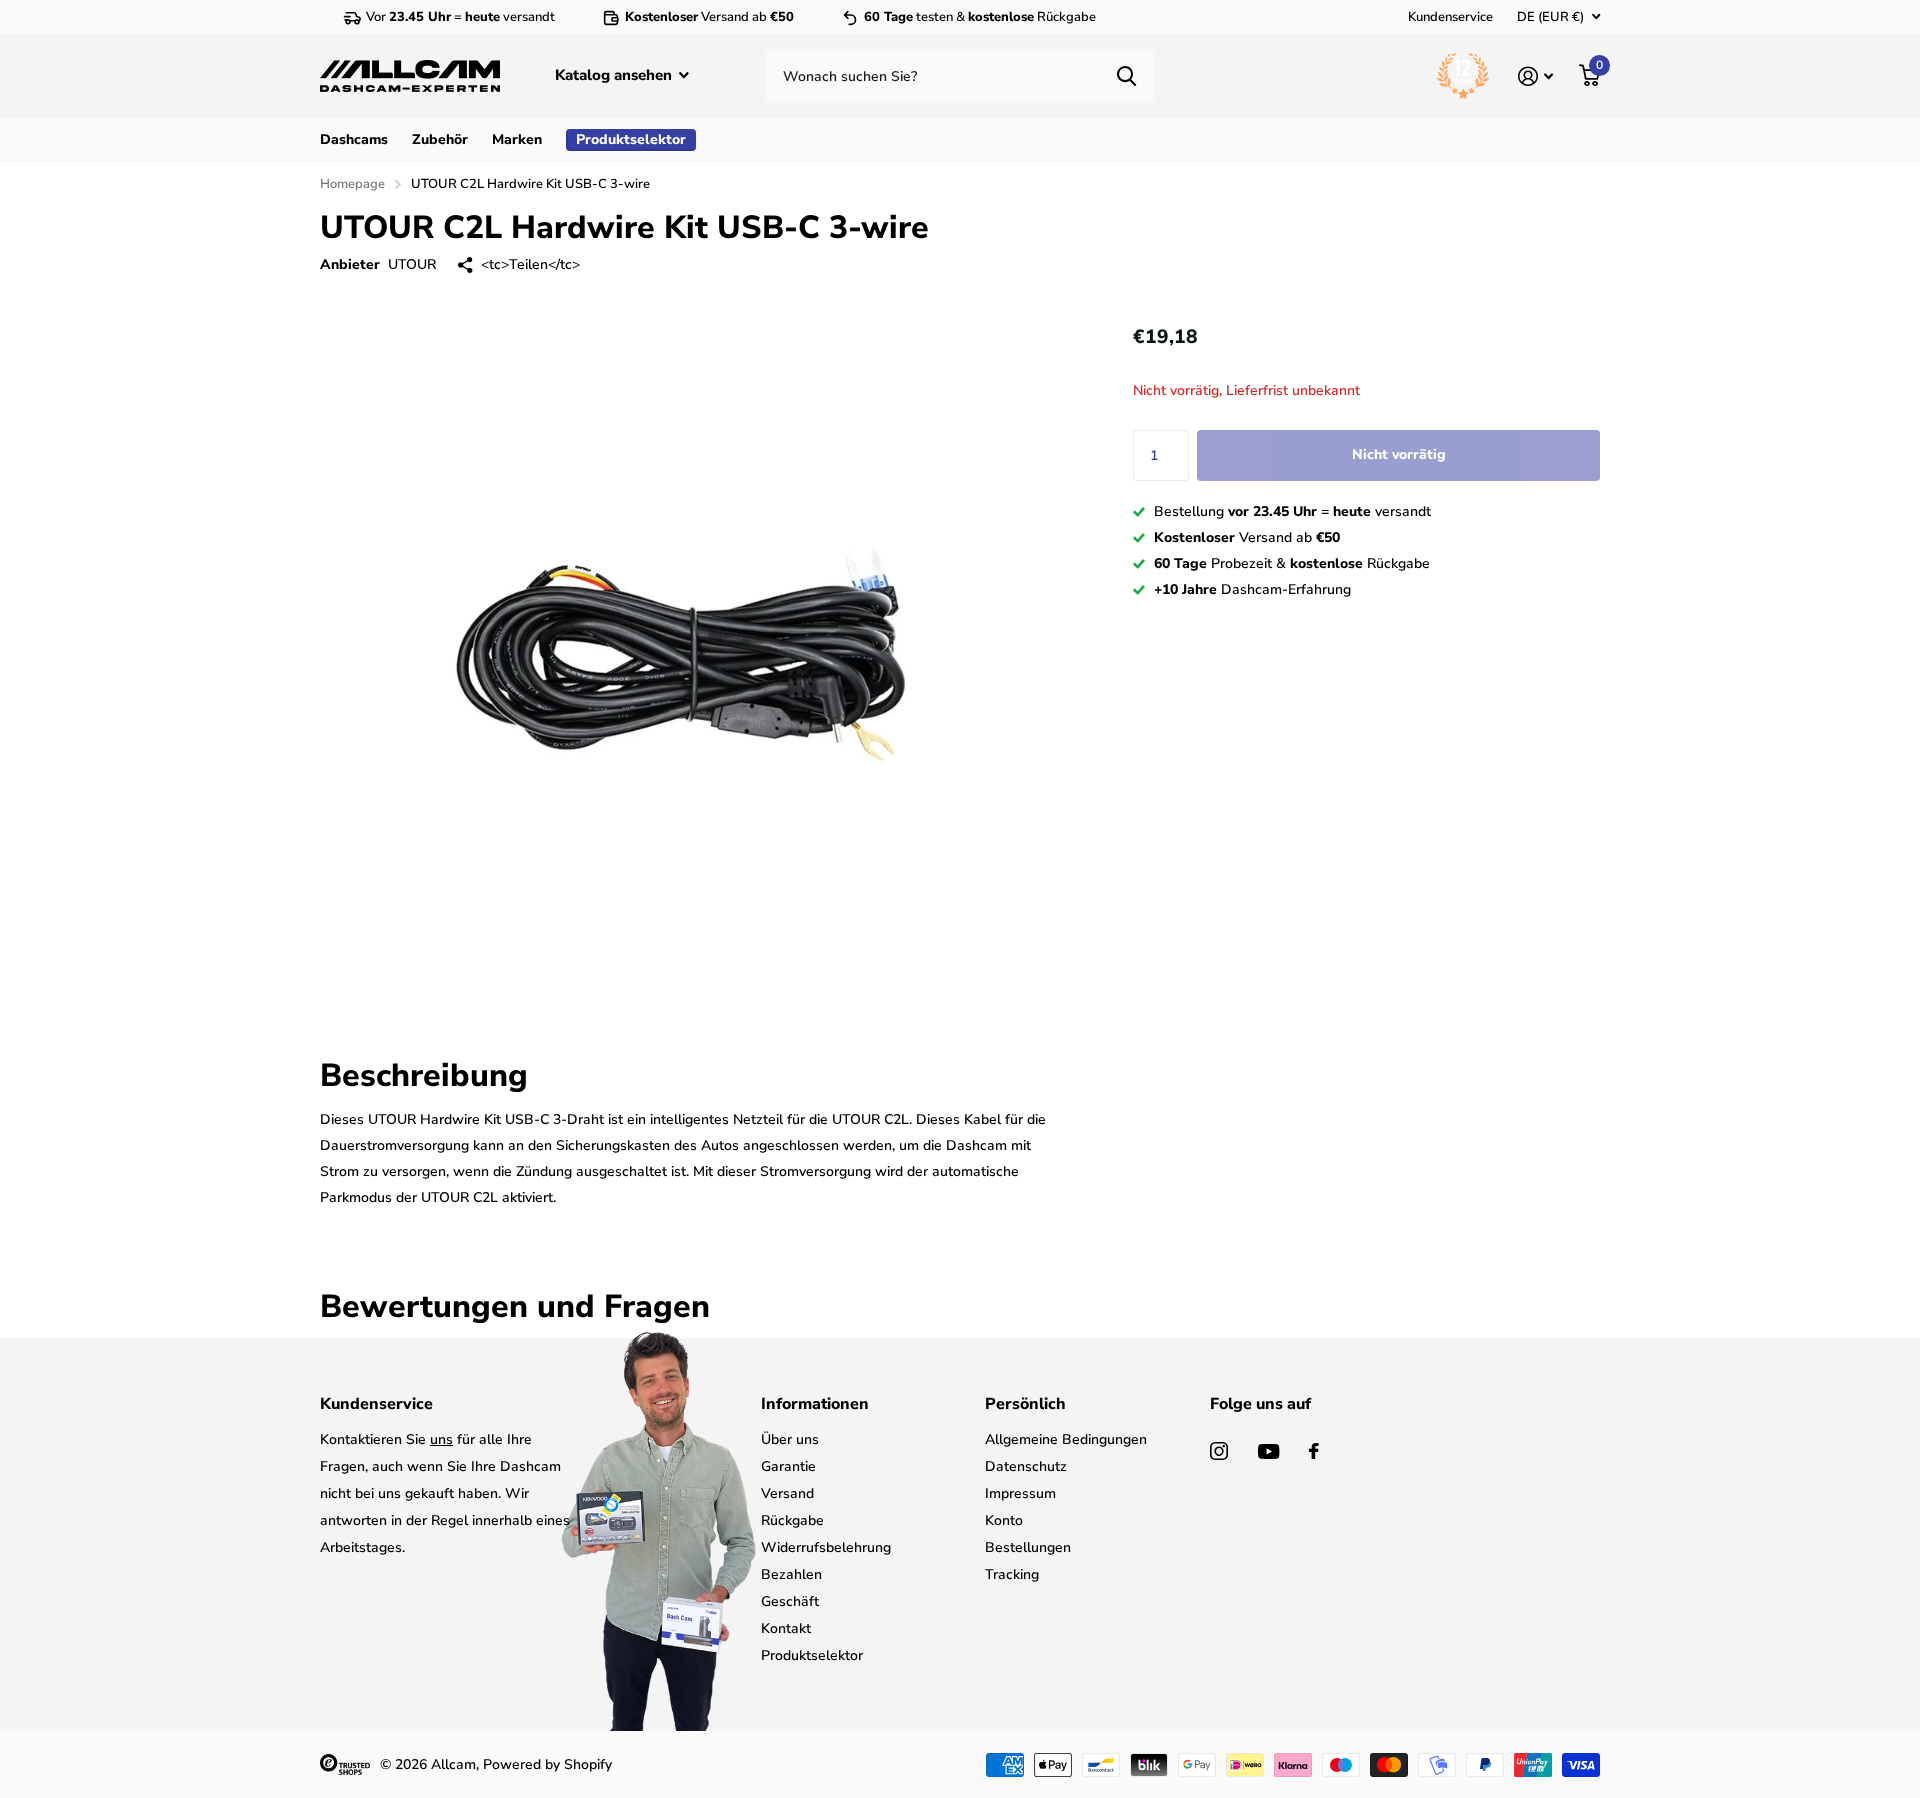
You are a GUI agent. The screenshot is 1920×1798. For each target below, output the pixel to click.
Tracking (1012, 1574)
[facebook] (1314, 1451)
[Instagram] (1219, 1451)
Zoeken (1126, 76)
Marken (517, 139)
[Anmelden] (1535, 76)
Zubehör (440, 139)
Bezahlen (791, 1574)
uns (441, 1439)
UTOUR (412, 264)
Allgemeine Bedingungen (1066, 1439)
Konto (1004, 1520)
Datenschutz (1026, 1466)
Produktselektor (812, 1655)
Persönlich (1025, 1404)
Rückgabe (792, 1520)
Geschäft (790, 1601)
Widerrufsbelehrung (826, 1547)
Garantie (788, 1466)
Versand (787, 1493)
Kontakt (786, 1628)
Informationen (815, 1404)
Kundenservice (1450, 17)
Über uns (790, 1439)
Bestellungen (1028, 1547)
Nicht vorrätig (1399, 454)
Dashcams (354, 139)
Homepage (352, 184)
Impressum (1020, 1493)
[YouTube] (1268, 1451)
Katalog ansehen (615, 75)
